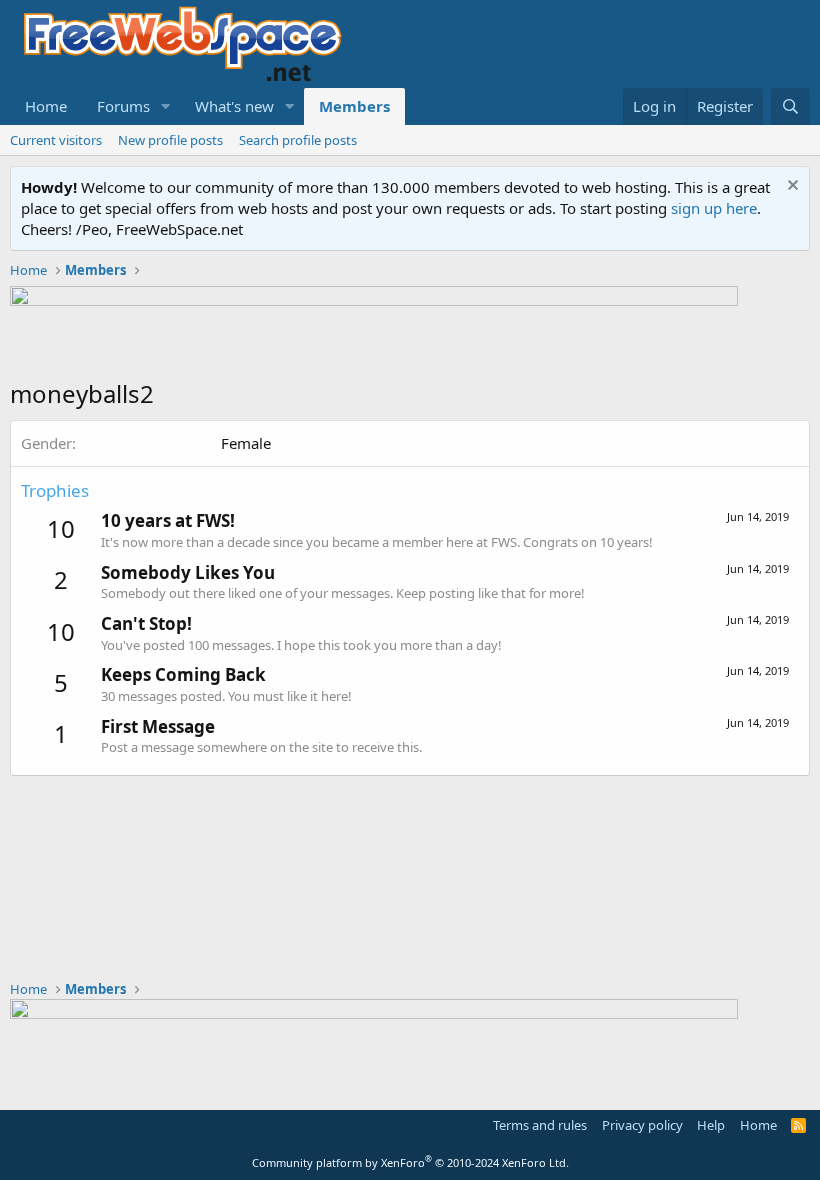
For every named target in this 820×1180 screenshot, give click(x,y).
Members (354, 106)
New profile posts (170, 140)
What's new (234, 106)
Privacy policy (642, 1125)
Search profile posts (298, 140)
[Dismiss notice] (790, 187)
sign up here (714, 208)
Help (711, 1125)
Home (46, 106)
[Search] (790, 106)
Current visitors (56, 140)
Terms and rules (540, 1125)
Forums (123, 106)
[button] (166, 106)
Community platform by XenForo (410, 1162)
